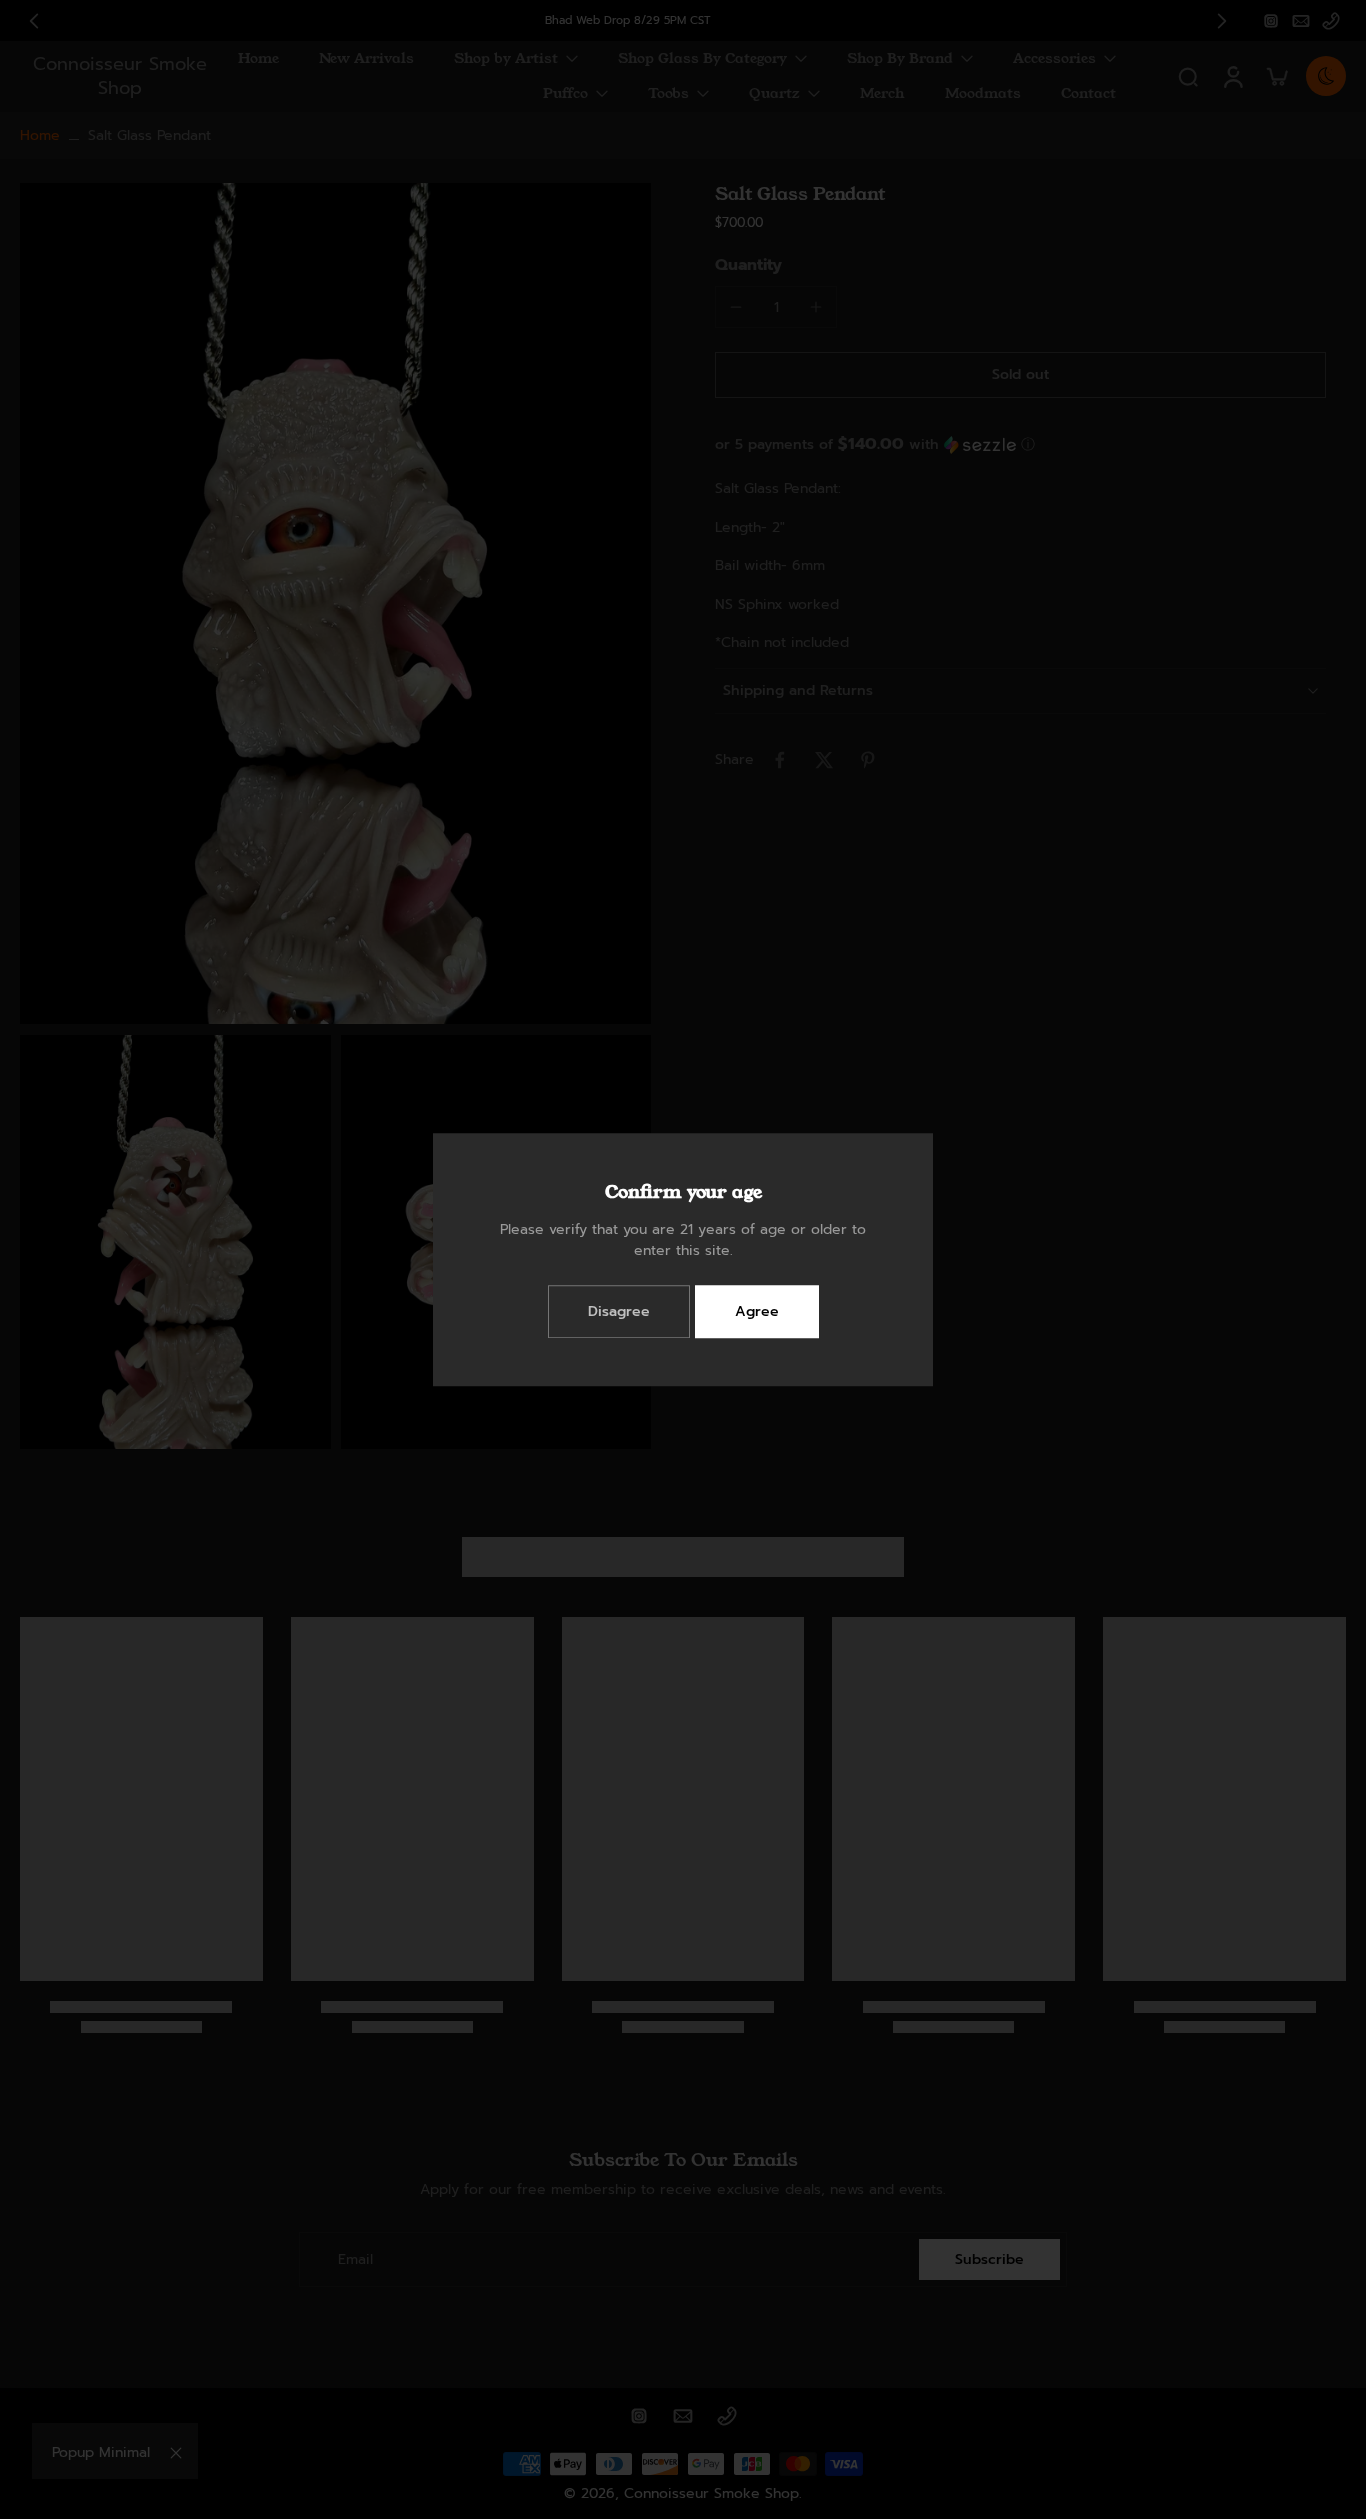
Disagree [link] (619, 1311)
